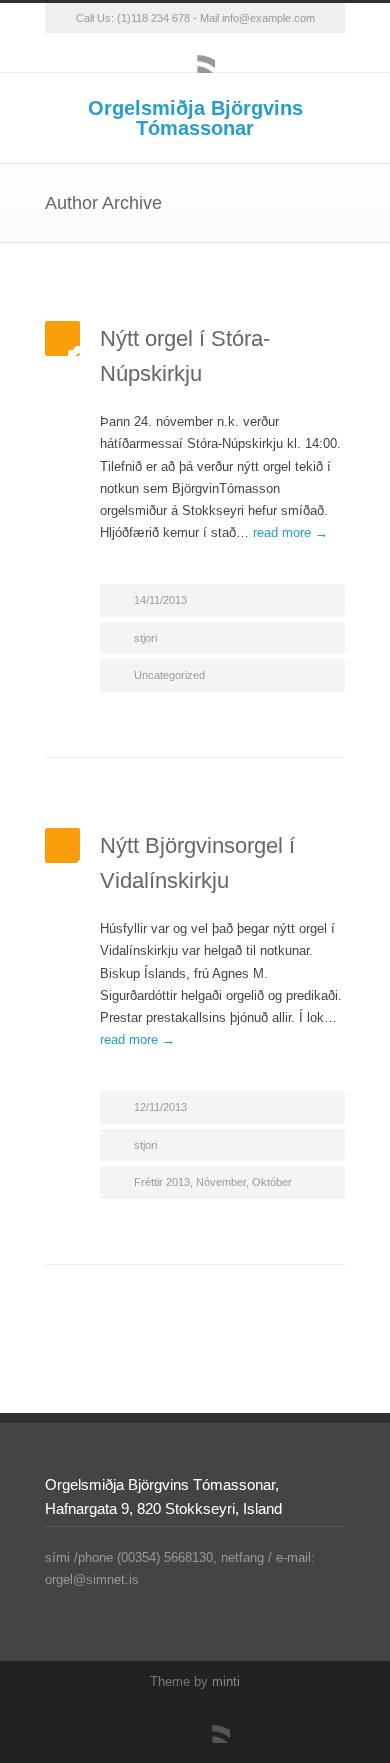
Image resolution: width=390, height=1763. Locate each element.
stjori (145, 638)
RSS (195, 53)
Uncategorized (169, 675)
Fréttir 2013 (162, 1182)
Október (272, 1182)
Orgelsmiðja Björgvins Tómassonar (195, 118)
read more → (290, 532)
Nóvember (221, 1182)
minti (226, 1681)
